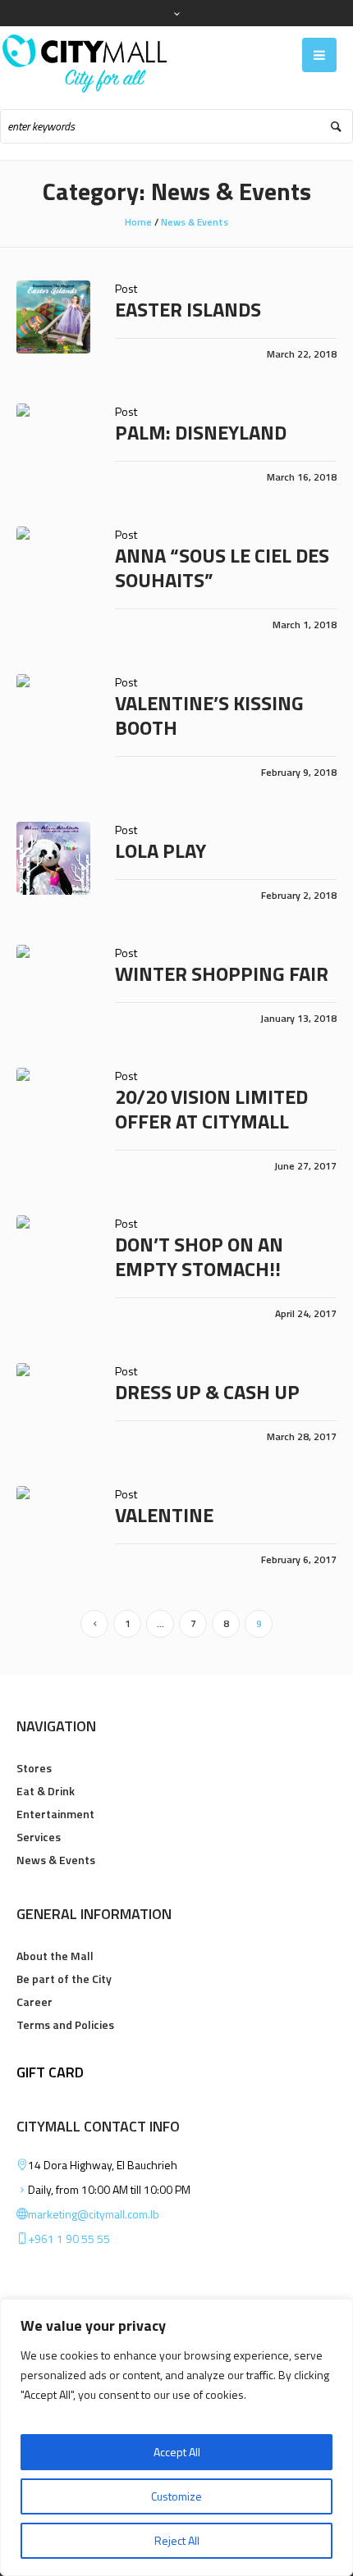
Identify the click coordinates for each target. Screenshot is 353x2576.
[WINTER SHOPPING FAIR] (53, 982)
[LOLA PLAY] (53, 859)
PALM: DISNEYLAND (201, 432)
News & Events (195, 222)
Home (138, 222)
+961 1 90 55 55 (69, 2239)
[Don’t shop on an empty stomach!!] (53, 1252)
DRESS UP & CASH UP (207, 1392)
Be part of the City (64, 1979)
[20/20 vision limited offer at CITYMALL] (53, 1105)
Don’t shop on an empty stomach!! (199, 1256)
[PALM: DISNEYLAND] (53, 440)
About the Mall (55, 1956)
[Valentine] (53, 1523)
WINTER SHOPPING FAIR (222, 973)
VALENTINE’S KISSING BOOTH (209, 715)
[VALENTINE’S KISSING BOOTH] (53, 711)
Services (39, 1837)
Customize (176, 2496)
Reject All (177, 2540)
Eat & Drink (46, 1791)
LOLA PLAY (160, 850)
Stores (34, 1768)
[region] (176, 2437)
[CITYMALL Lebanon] (85, 64)
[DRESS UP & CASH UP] (53, 1400)
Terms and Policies (65, 2024)
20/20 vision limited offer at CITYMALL (211, 1109)
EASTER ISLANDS (188, 309)
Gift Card (50, 2072)
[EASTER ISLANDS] (53, 317)
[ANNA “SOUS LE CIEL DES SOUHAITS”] (53, 563)
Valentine (164, 1515)
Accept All (177, 2452)
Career (34, 2002)
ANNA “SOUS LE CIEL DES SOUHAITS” (222, 568)
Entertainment (55, 1814)
